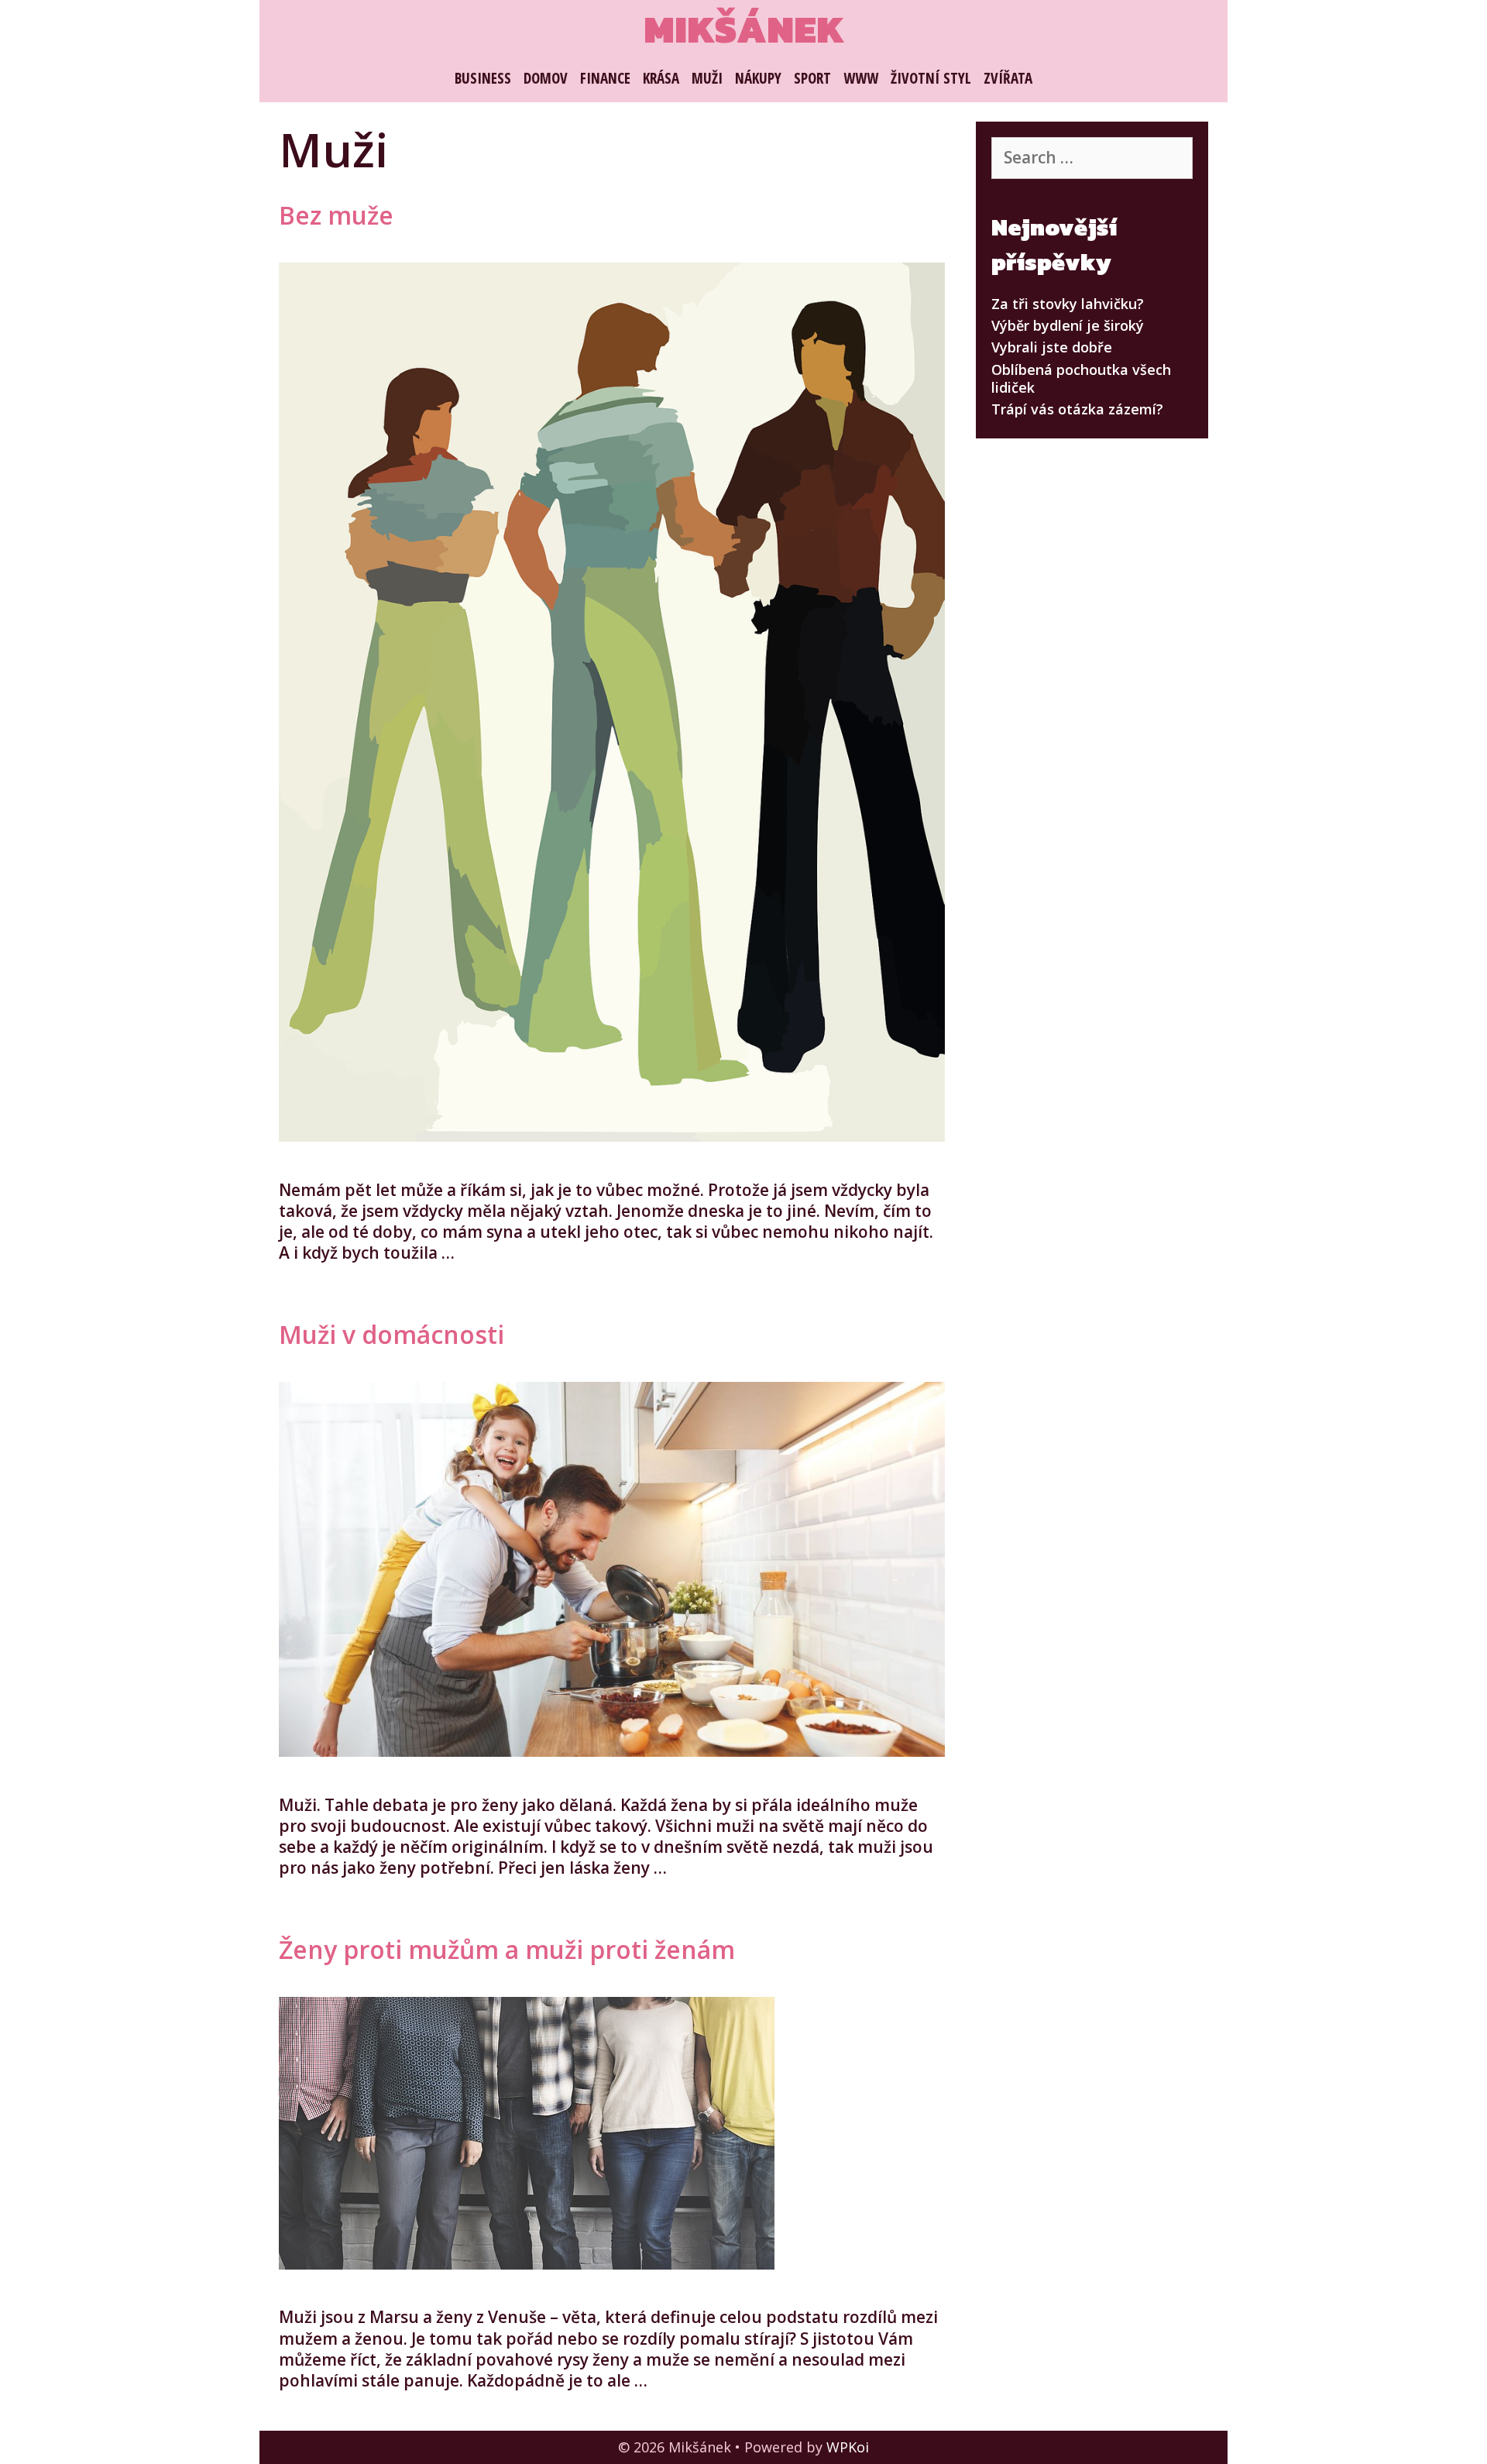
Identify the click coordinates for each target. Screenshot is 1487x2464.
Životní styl (931, 78)
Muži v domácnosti (391, 1334)
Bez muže (336, 215)
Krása (661, 78)
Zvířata (1008, 78)
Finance (605, 78)
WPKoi (848, 2447)
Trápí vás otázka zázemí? (1077, 409)
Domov (546, 78)
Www (861, 78)
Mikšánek (744, 29)
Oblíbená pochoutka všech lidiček (1081, 378)
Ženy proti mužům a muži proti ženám (507, 1949)
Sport (812, 78)
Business (483, 78)
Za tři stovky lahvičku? (1068, 304)
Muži (707, 78)
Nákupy (758, 78)
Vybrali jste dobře (1052, 347)
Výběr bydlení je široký (1068, 325)
